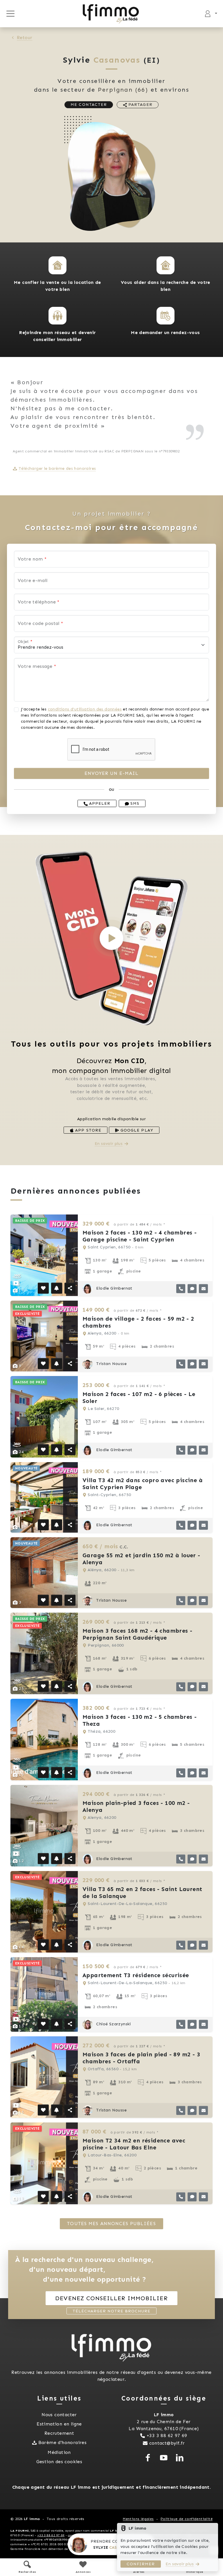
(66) (123, 90)
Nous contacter (59, 2415)
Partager (140, 105)
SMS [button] (134, 803)
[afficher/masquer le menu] (10, 14)
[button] (57, 265)
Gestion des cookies (59, 2462)
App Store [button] (87, 1130)
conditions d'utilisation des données (85, 709)
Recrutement (59, 2433)
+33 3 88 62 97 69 (167, 2435)
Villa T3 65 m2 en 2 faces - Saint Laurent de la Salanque (142, 1892)
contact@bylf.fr (167, 2443)
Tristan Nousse (111, 1364)
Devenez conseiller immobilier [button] (111, 2298)
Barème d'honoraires (63, 2442)
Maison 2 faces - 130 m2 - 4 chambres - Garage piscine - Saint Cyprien (140, 1236)
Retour (25, 38)
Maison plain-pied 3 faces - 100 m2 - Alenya (136, 1806)
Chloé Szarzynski (113, 2024)
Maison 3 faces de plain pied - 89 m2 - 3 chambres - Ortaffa (141, 2058)
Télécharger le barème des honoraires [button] (57, 468)
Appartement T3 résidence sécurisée (136, 1975)
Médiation (59, 2452)
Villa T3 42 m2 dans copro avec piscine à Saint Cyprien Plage (143, 1484)
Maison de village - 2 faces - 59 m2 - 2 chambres (138, 1322)
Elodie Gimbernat (114, 1288)
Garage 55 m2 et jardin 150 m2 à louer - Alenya (141, 1559)
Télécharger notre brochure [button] (111, 2311)
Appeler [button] (99, 803)
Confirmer (141, 2564)
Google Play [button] (136, 1130)
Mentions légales (138, 2519)
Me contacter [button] (89, 105)
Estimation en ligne (59, 2424)
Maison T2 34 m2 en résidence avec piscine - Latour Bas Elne (134, 2144)
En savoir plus (109, 1144)
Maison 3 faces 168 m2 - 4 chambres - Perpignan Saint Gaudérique (137, 1634)
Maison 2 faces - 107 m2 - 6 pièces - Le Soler (139, 1397)
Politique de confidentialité (187, 2519)
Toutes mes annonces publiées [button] (111, 2224)
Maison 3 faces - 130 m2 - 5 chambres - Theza (140, 1720)
